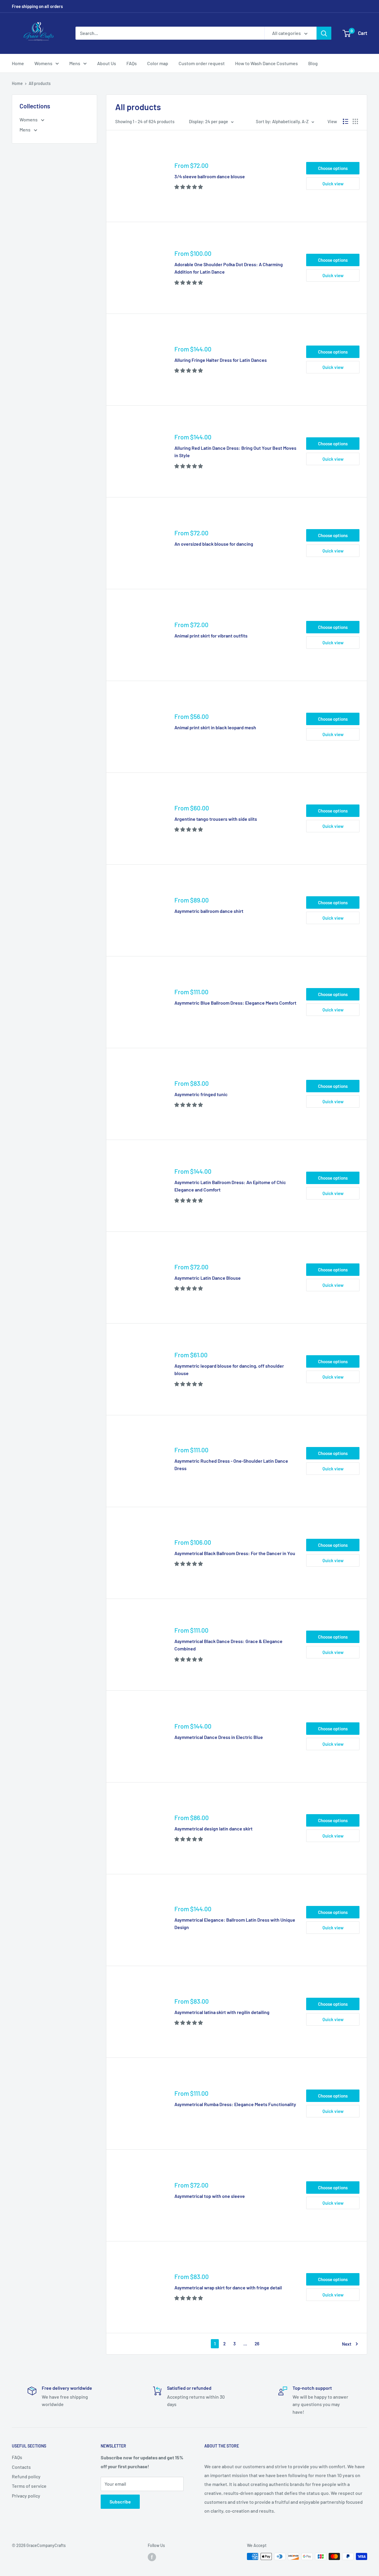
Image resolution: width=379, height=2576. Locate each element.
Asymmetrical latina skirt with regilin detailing (222, 2012)
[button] (189, 187)
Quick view (333, 184)
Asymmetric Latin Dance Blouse (208, 1278)
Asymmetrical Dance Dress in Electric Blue (219, 1737)
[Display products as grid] (355, 121)
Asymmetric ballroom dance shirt (209, 911)
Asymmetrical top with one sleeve (210, 2196)
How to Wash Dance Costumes (266, 63)
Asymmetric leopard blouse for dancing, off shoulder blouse (229, 1369)
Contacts (21, 2467)
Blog (313, 63)
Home (18, 63)
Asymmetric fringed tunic (201, 1094)
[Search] (324, 33)
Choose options (333, 168)
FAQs (132, 63)
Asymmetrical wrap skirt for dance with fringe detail (228, 2287)
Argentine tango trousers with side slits (216, 819)
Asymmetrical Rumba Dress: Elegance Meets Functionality (235, 2104)
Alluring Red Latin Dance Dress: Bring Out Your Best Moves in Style (235, 452)
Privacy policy (26, 2496)
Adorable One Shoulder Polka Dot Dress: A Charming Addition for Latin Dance (229, 268)
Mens (75, 63)
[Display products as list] (346, 121)
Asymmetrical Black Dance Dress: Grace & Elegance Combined (228, 1645)
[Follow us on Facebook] (152, 2557)
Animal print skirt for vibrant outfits (211, 636)
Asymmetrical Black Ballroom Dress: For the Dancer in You (235, 1553)
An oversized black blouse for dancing (214, 544)
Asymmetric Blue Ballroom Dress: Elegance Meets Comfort (235, 1003)
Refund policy (26, 2476)
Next (347, 2344)
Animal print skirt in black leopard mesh (215, 727)
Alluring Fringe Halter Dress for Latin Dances (221, 360)
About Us (107, 63)
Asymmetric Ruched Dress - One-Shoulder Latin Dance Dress (231, 1464)
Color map (158, 63)
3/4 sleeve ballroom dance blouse (210, 176)
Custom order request (202, 63)
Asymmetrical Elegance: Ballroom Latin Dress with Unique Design (235, 1923)
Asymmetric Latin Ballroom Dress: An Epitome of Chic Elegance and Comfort (230, 1186)
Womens (43, 63)
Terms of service (29, 2486)
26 (257, 2344)
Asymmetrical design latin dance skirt (213, 1829)
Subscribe (120, 2502)
